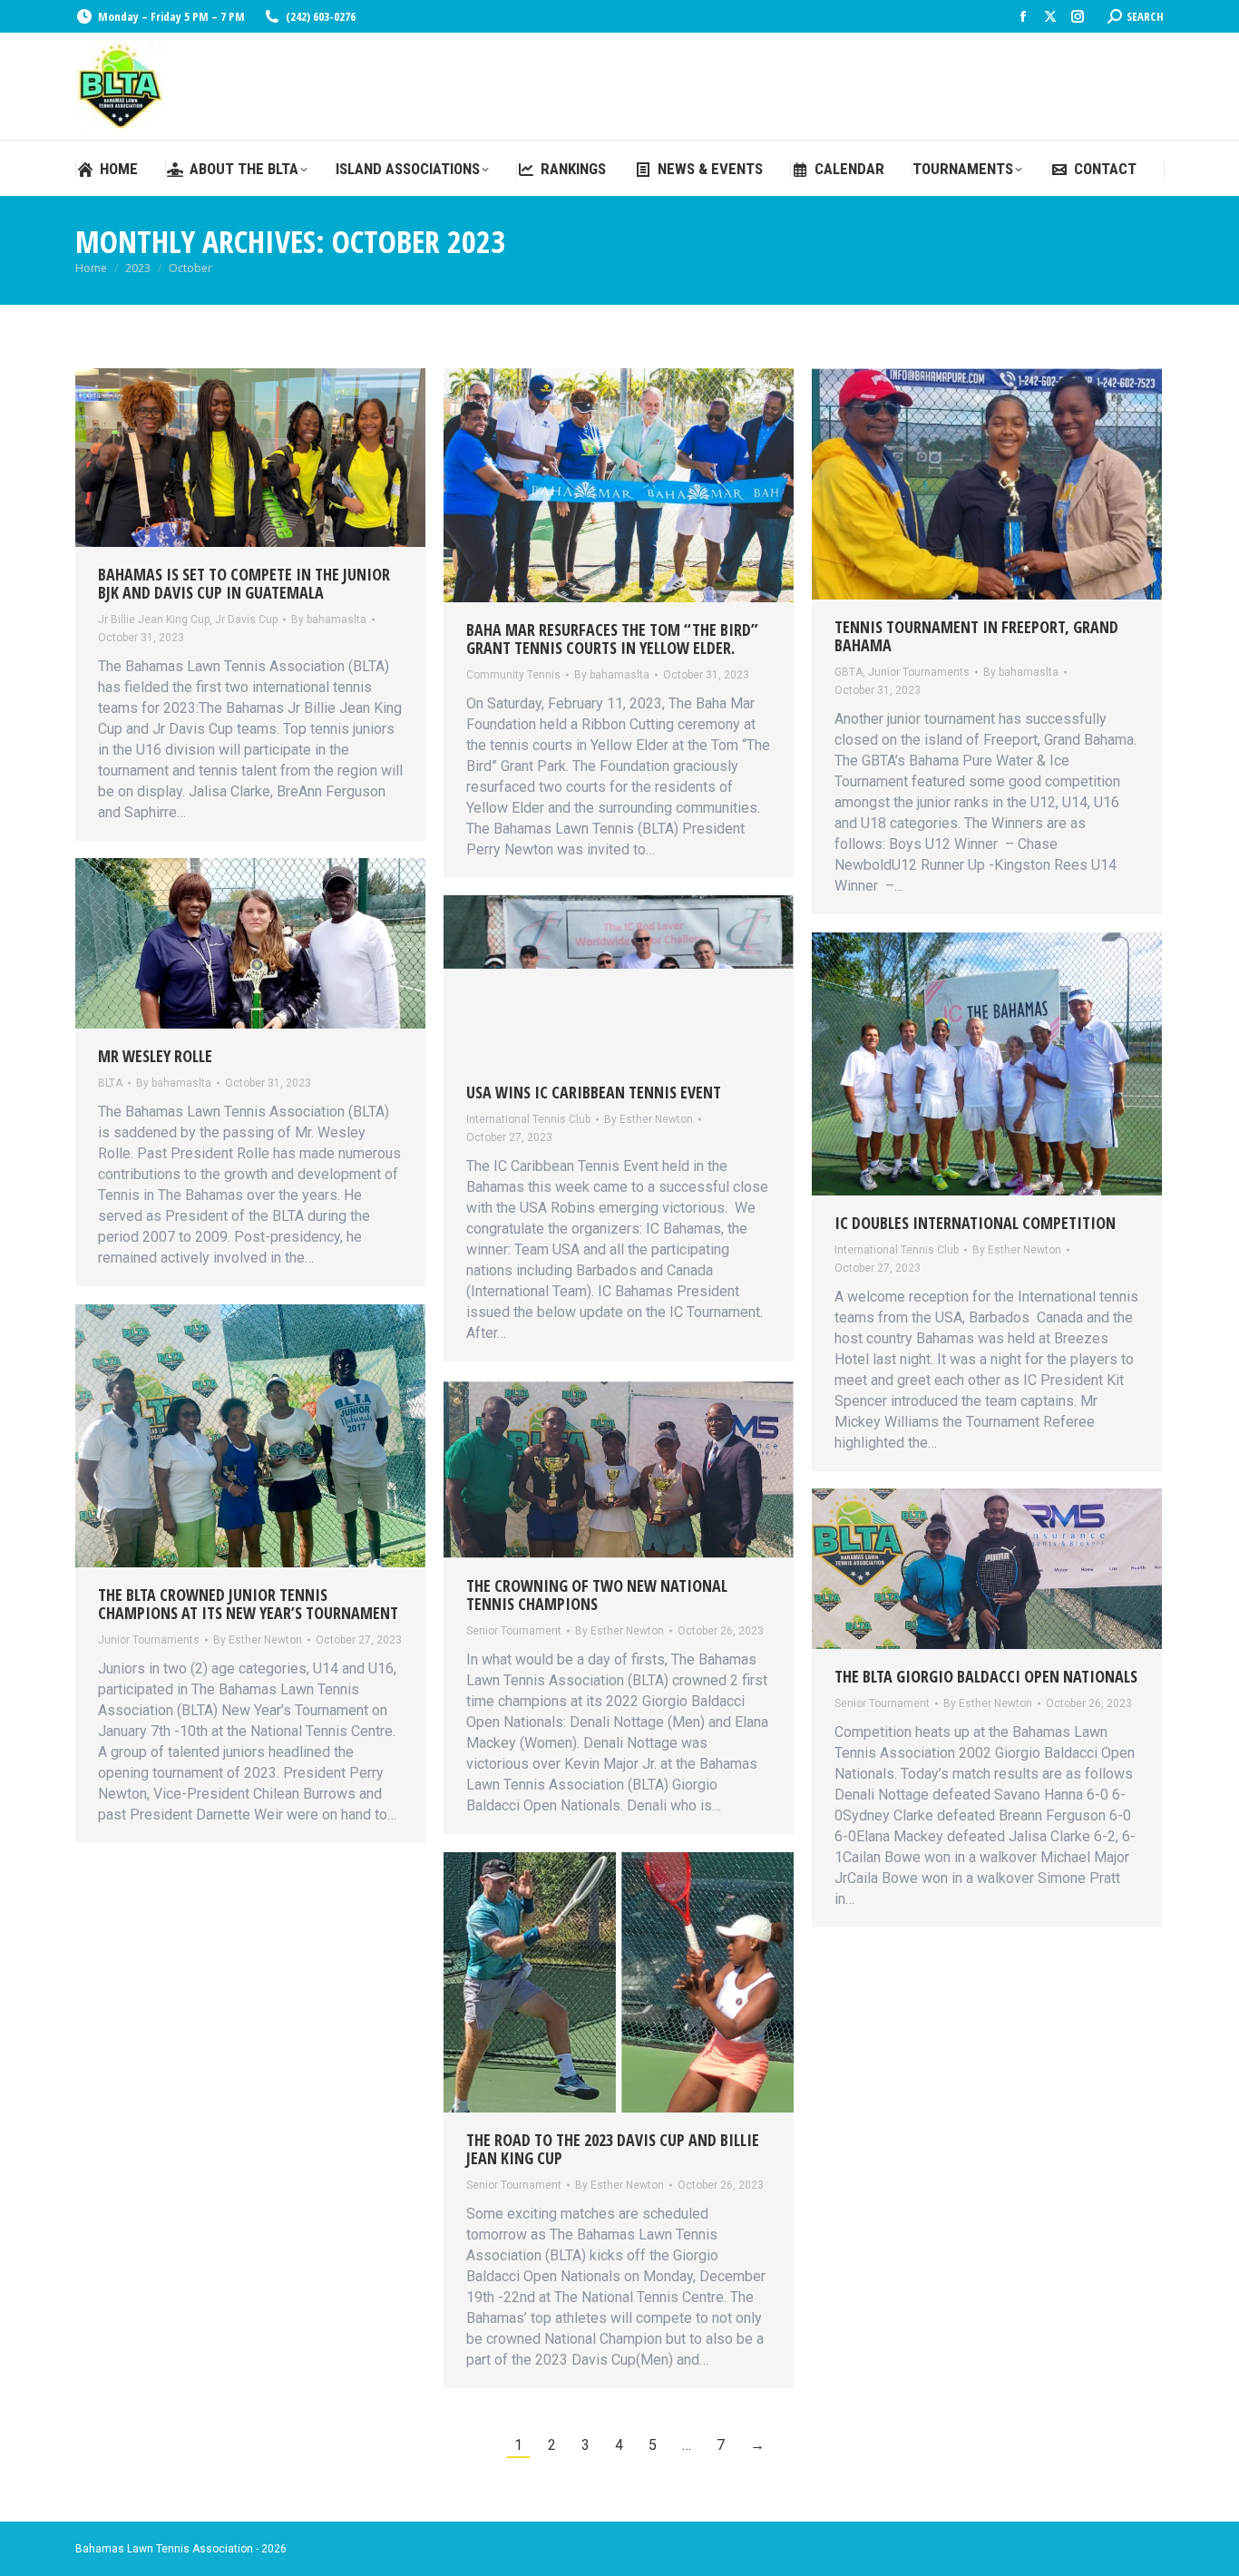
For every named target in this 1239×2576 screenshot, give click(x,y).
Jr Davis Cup (246, 620)
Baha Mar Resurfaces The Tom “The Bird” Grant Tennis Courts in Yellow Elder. (612, 639)
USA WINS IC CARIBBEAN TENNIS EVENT (594, 1092)
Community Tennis (513, 675)
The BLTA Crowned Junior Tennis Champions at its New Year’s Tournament (248, 1604)
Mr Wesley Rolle (155, 1056)
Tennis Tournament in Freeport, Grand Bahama (976, 636)
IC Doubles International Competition (975, 1223)
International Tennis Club (528, 1119)
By (329, 620)
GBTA (849, 672)
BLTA (110, 1083)
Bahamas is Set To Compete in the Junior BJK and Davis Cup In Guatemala (244, 583)
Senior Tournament (514, 1631)
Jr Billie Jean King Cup (154, 620)
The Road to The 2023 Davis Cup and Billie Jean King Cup (613, 2149)
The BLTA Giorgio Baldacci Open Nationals (986, 1676)
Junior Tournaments (919, 672)
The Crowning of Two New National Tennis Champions (597, 1595)
